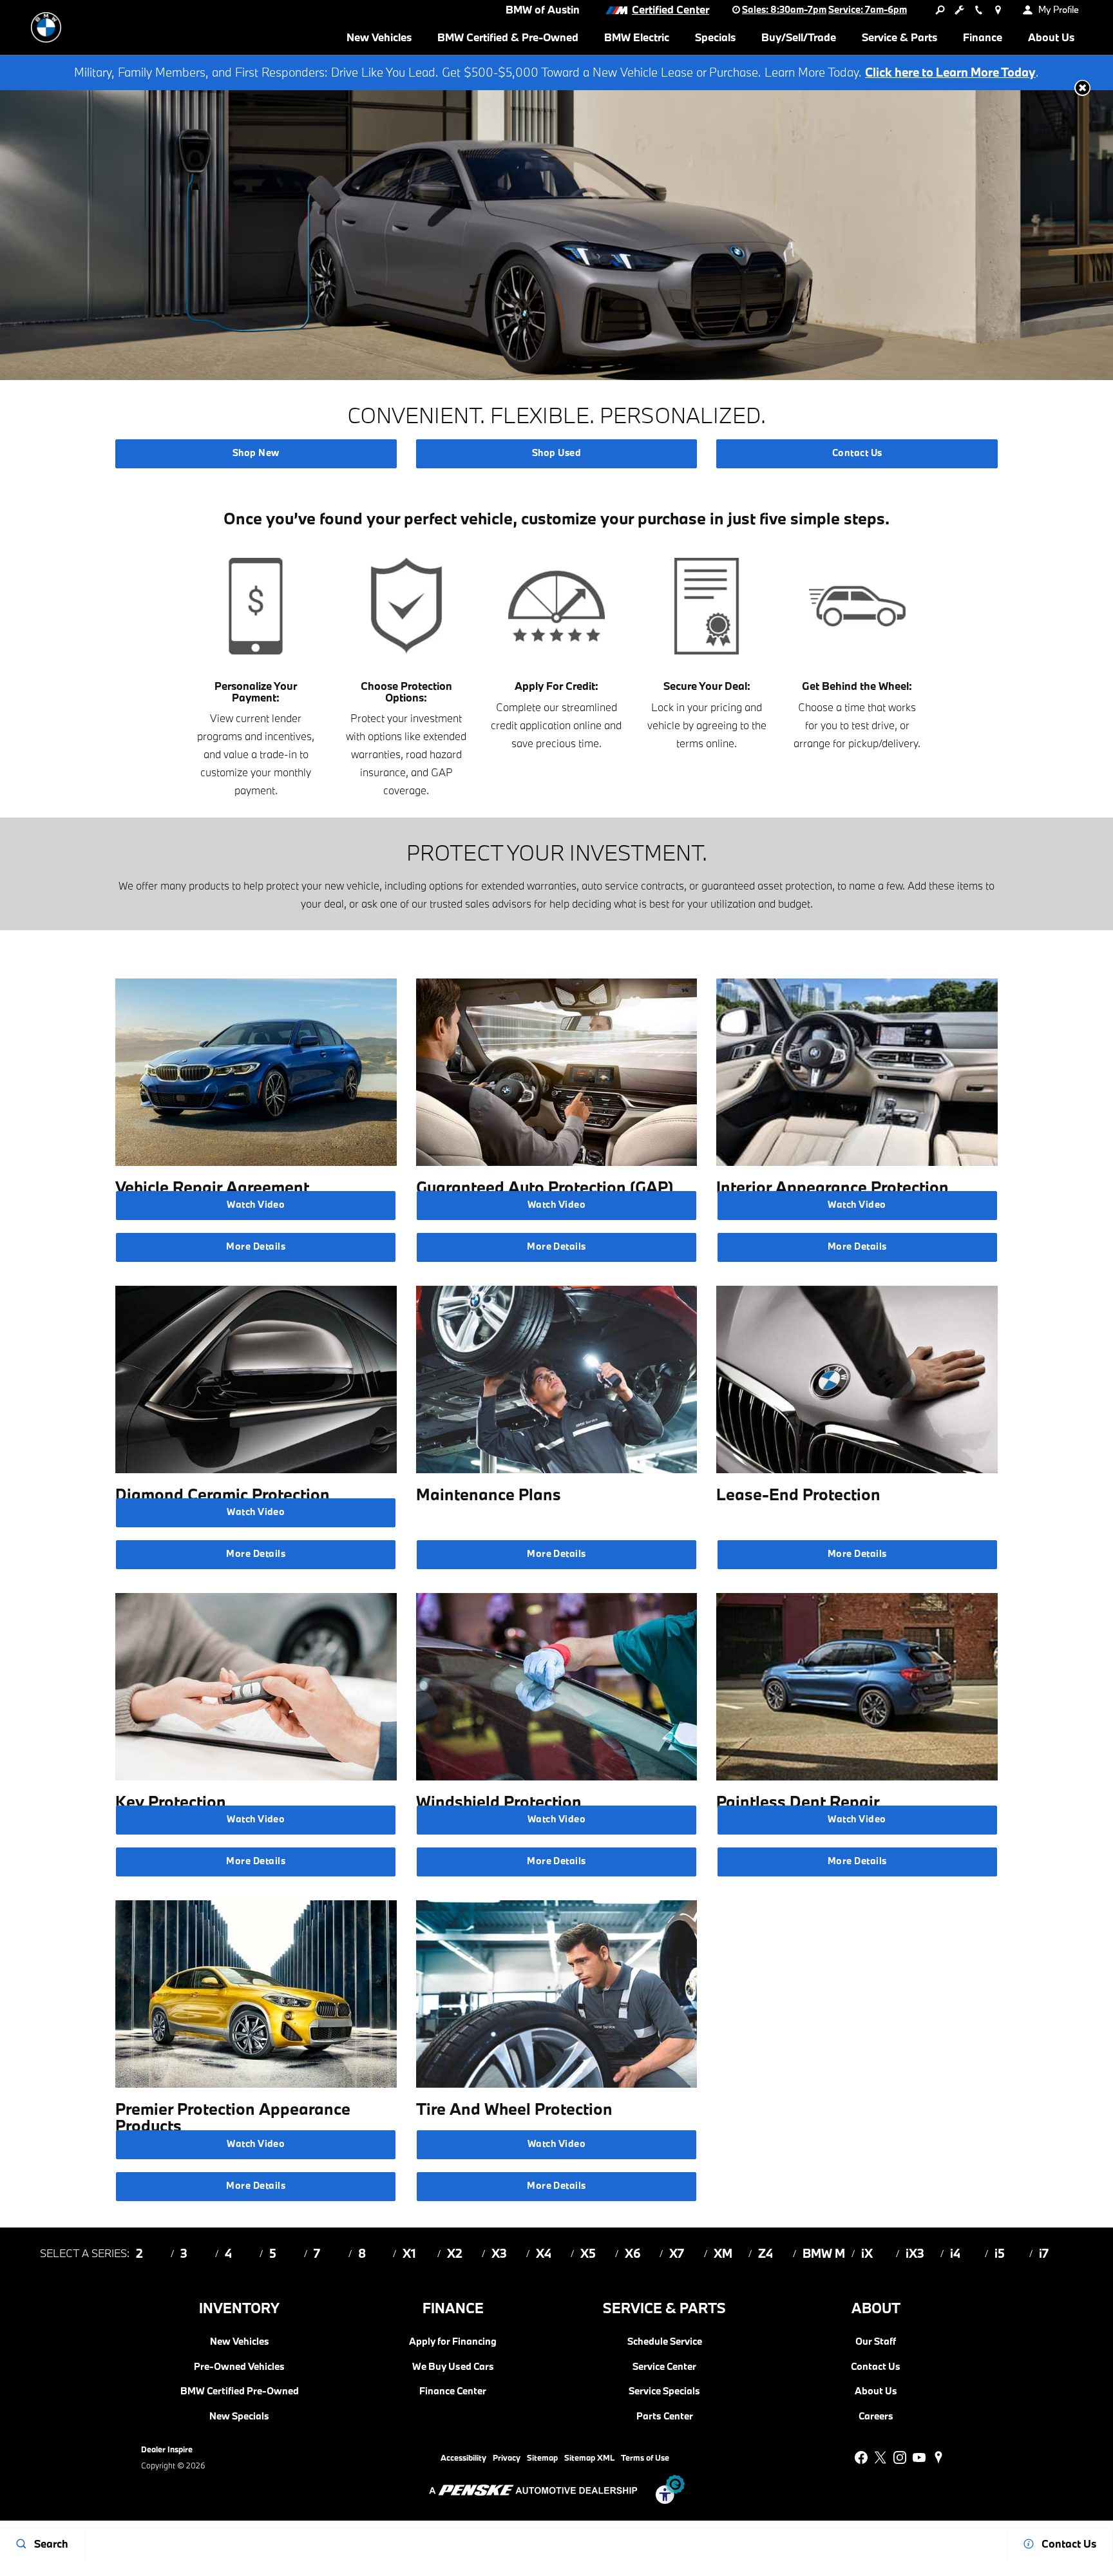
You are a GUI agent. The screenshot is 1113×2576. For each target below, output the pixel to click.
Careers (876, 2416)
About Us (1051, 37)
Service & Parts (899, 37)
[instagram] (900, 2457)
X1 (409, 2253)
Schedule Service (665, 2342)
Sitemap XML (589, 2457)
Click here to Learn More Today (950, 72)
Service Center (664, 2367)
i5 (1000, 2253)
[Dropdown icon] (940, 10)
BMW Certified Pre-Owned (240, 2391)
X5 (588, 2253)
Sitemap (542, 2457)
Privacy (507, 2457)
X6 (633, 2253)
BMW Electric (637, 37)
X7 (677, 2253)
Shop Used (556, 453)
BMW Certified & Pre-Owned (508, 37)
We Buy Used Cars (453, 2367)
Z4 (766, 2253)
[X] (880, 2457)
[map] (938, 2457)
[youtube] (919, 2457)
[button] (1082, 88)
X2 (455, 2253)
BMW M (824, 2253)
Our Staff (876, 2342)
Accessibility (463, 2457)
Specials (715, 37)
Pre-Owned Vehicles (239, 2367)
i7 (1044, 2253)
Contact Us (857, 453)
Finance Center (453, 2391)
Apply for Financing (453, 2342)
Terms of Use (645, 2457)
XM (723, 2253)
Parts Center (665, 2416)
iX (867, 2253)
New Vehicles (379, 37)
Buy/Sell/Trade (799, 37)
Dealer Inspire (167, 2449)
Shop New (256, 453)
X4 (544, 2253)
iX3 (915, 2253)
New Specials (239, 2416)
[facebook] (861, 2457)
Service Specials (664, 2391)
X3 (499, 2253)
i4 (955, 2253)
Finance (983, 37)
